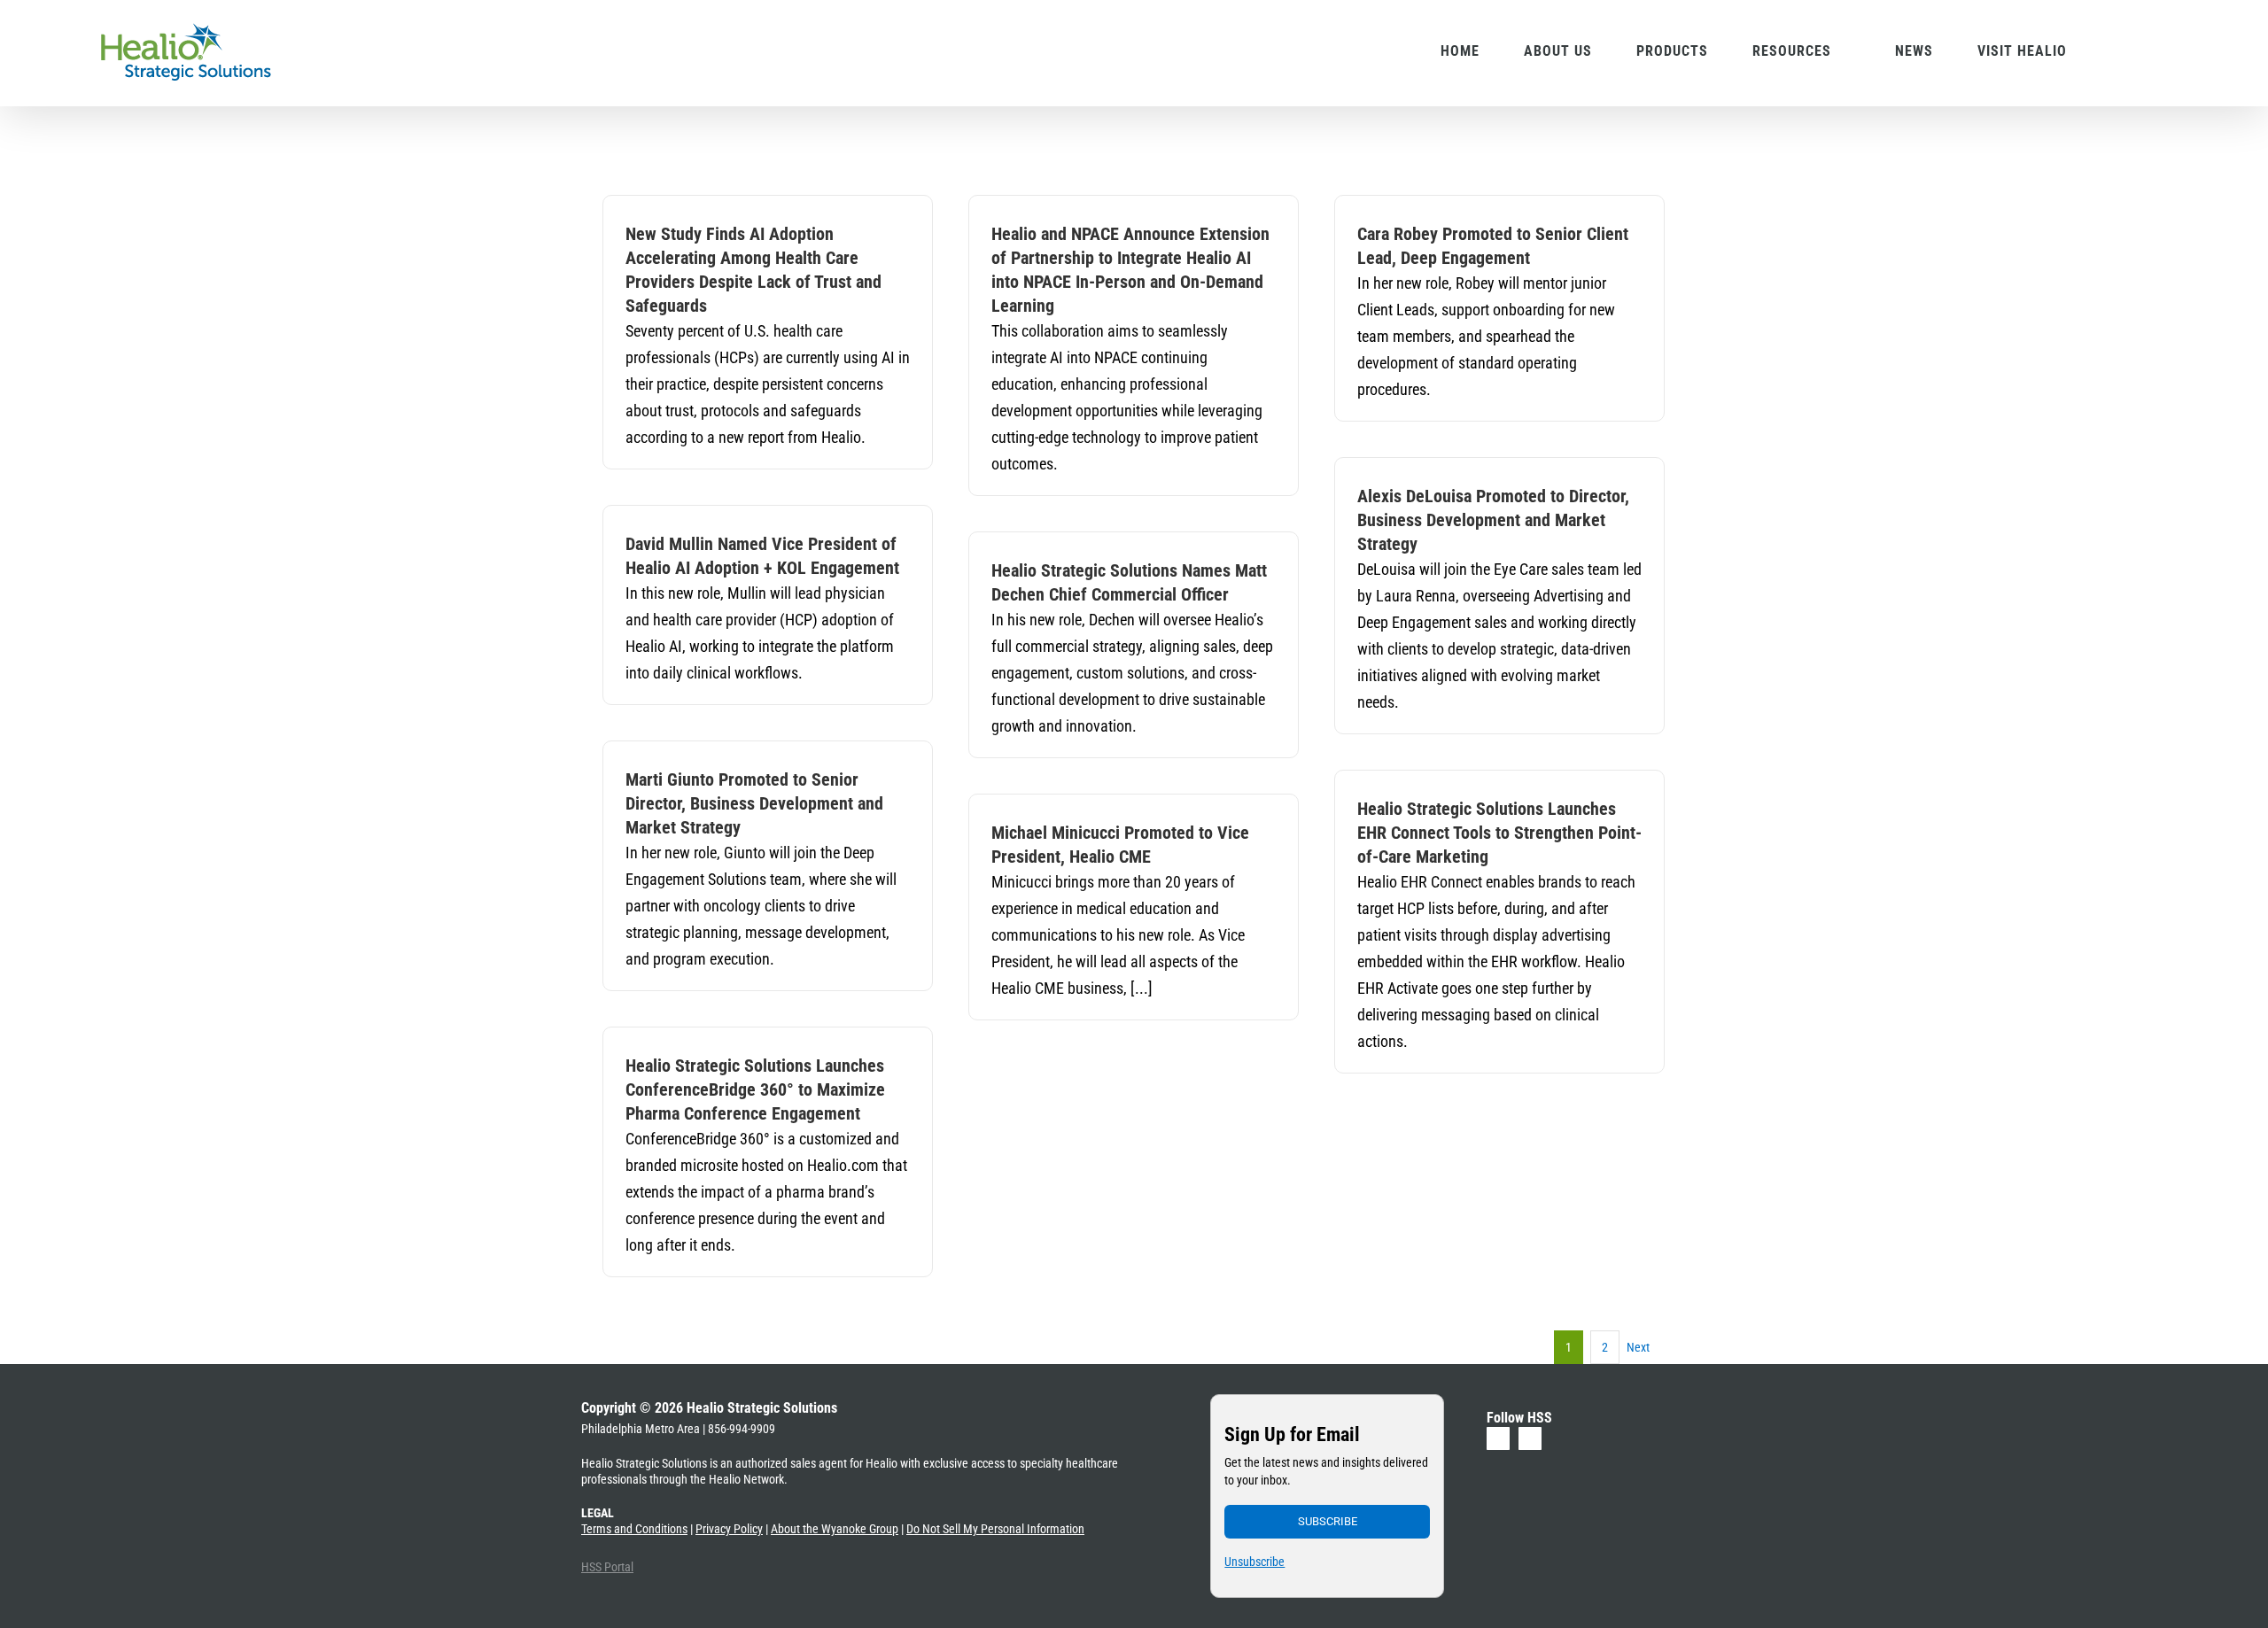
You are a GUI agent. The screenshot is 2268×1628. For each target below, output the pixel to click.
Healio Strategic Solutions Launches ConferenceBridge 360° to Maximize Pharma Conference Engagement (755, 1089)
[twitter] (1530, 1438)
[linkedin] (1498, 1438)
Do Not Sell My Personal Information (995, 1529)
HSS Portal (607, 1567)
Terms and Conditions (634, 1529)
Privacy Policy (729, 1529)
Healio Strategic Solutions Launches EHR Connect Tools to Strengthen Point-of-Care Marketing (1499, 833)
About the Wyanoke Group (835, 1529)
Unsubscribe (1254, 1562)
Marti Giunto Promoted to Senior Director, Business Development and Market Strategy (754, 803)
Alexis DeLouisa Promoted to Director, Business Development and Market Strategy (1493, 520)
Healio (882, 1463)
